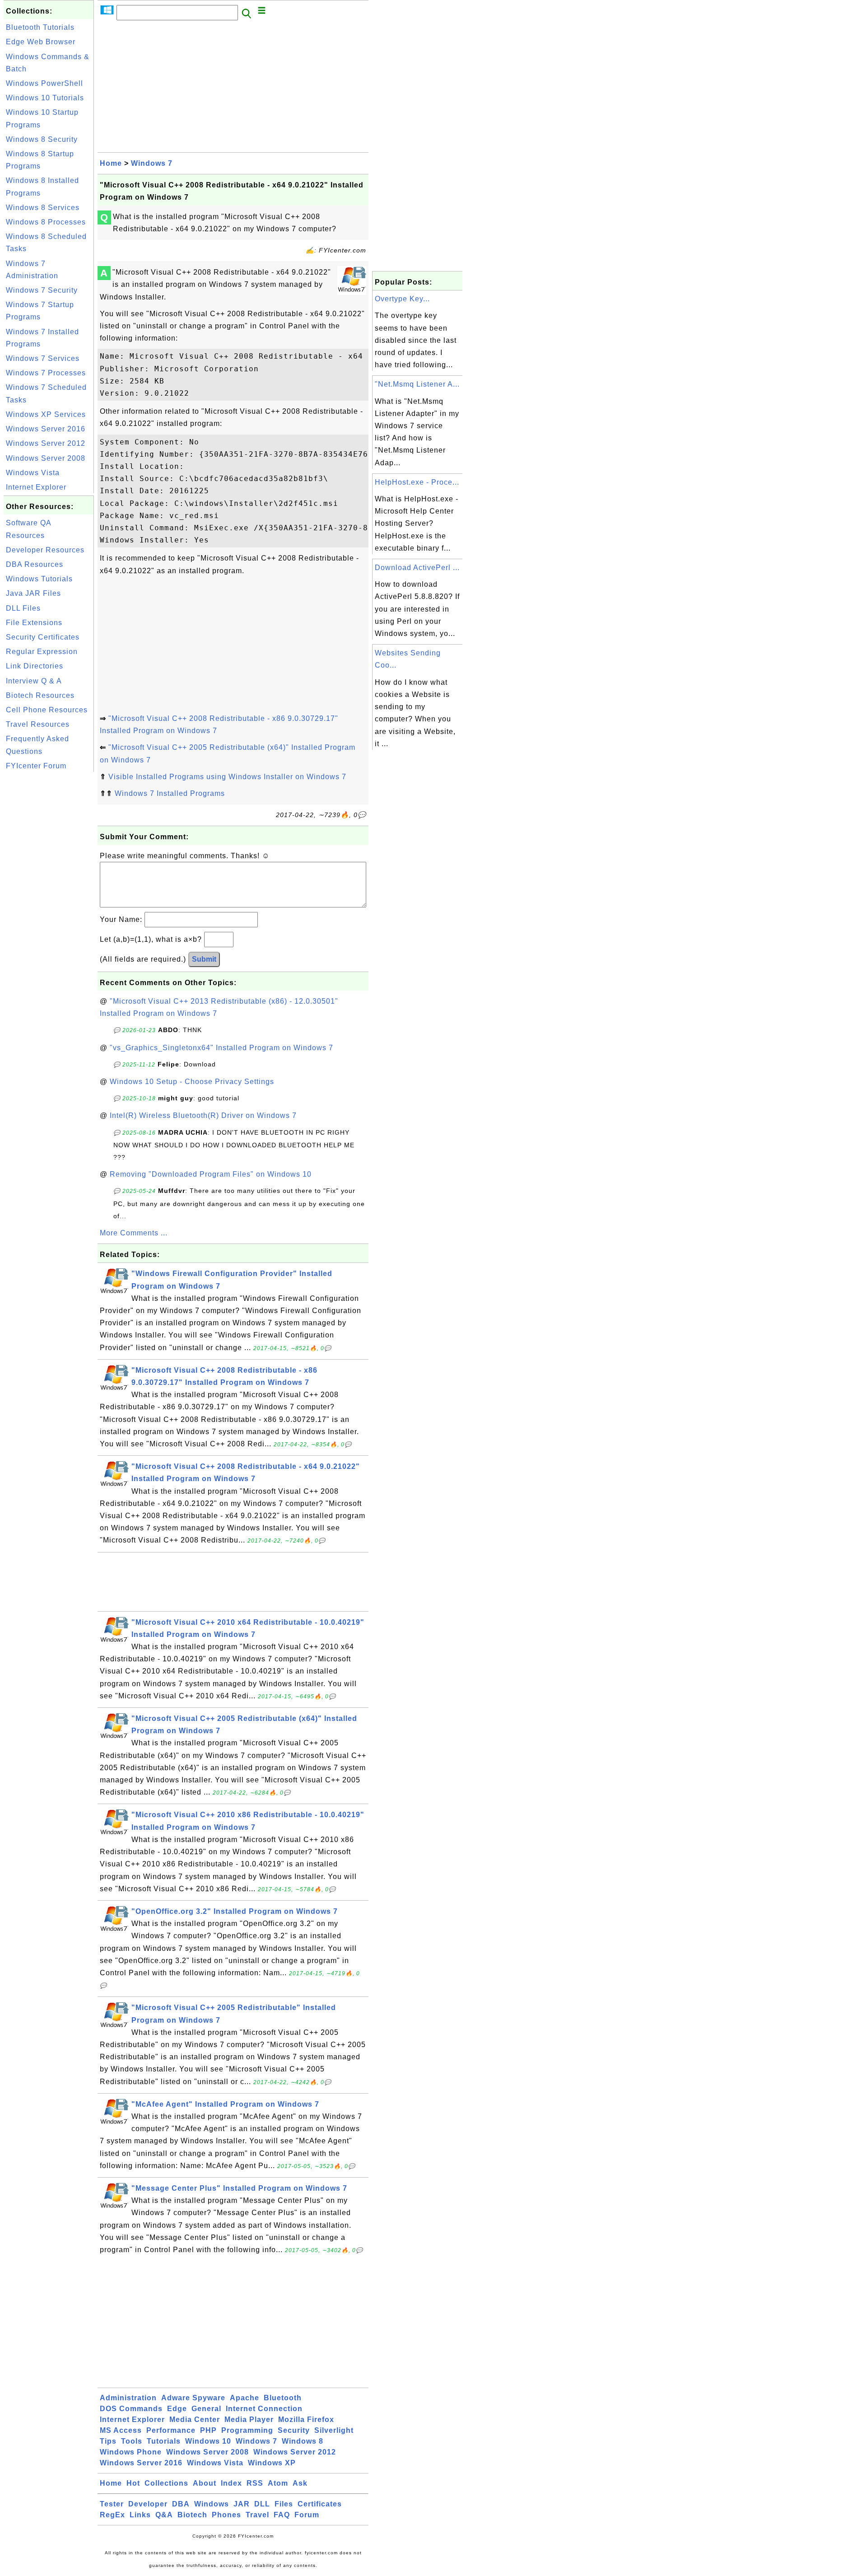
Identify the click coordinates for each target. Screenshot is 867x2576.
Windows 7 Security (42, 290)
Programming (247, 2430)
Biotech (192, 2515)
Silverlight (334, 2430)
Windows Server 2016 (46, 429)
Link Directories (35, 666)
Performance (171, 2430)
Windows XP (272, 2463)
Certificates (320, 2504)
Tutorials (164, 2441)
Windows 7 (152, 163)
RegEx (112, 2515)
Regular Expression (42, 652)
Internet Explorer (36, 487)
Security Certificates (43, 637)
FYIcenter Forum (36, 766)
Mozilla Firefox (306, 2419)
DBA (181, 2504)
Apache (245, 2398)
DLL (262, 2504)
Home (111, 163)
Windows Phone (131, 2452)
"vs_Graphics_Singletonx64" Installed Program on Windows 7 (221, 1048)
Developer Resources (45, 550)
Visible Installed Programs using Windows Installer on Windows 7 (227, 777)
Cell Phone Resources (47, 710)
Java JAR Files (33, 593)
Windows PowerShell (44, 83)
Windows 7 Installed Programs (170, 793)
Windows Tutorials (39, 579)
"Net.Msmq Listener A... (417, 384)
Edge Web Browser (41, 42)
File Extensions (34, 623)
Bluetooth (283, 2398)
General (206, 2409)
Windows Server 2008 (46, 458)
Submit (204, 959)
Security (294, 2430)
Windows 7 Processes (46, 373)
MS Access (121, 2430)
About (205, 2483)
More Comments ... (134, 1233)
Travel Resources (38, 724)
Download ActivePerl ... (417, 568)
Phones (226, 2515)
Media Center (195, 2419)
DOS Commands (131, 2409)
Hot (133, 2483)
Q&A (164, 2515)
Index (231, 2483)
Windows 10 (208, 2441)
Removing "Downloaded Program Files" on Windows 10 (211, 1174)
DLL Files (23, 608)
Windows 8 (303, 2441)
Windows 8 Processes (46, 222)
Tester (112, 2504)
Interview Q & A (34, 681)
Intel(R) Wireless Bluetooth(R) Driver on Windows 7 (203, 1115)
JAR (242, 2504)
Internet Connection (264, 2409)
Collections (166, 2483)
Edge (177, 2409)
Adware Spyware (193, 2398)
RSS (255, 2483)
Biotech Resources (40, 695)
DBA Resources (35, 564)
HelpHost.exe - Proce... (417, 482)
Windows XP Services (46, 414)
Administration (128, 2398)
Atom (278, 2483)
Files (284, 2504)
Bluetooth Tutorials (40, 27)
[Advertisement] (49, 910)
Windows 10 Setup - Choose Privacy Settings (192, 1082)
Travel (257, 2515)
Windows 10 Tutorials (45, 98)
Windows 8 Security (42, 139)
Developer (148, 2504)
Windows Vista (33, 473)
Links (140, 2515)
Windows (212, 2504)
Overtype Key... (402, 299)
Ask (300, 2483)
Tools (132, 2441)
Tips (108, 2441)
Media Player (249, 2419)
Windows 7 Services (43, 358)
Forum (307, 2515)
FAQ (282, 2515)
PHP (208, 2430)
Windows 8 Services (43, 208)
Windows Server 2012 (46, 443)
